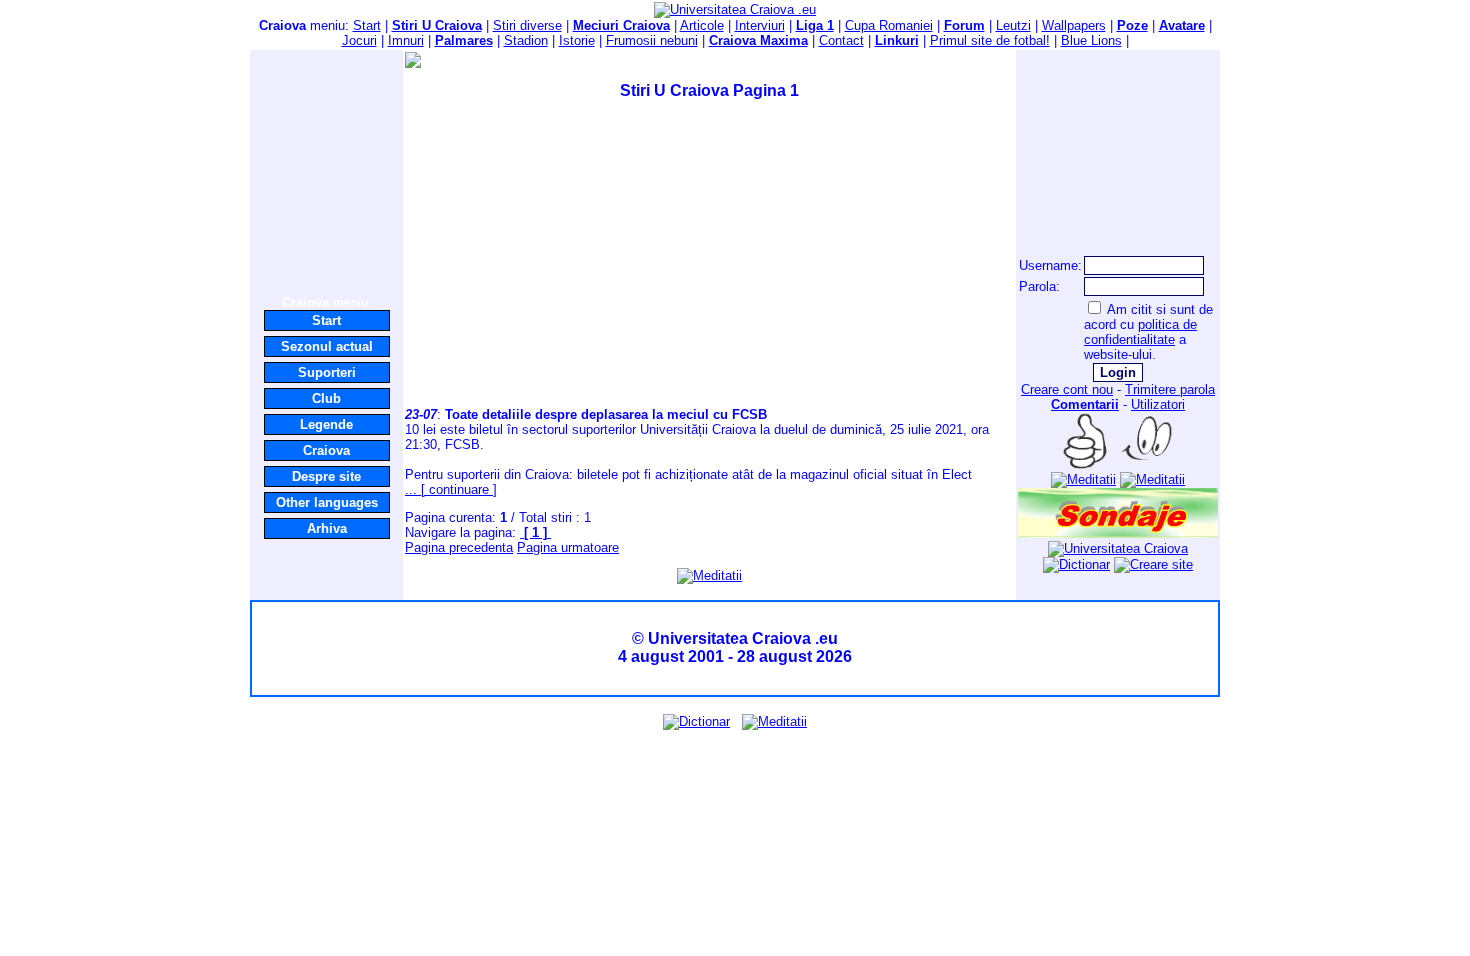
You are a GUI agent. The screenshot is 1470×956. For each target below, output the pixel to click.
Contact (841, 40)
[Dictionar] (1076, 564)
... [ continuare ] (451, 489)
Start (367, 25)
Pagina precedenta (459, 547)
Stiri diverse (527, 25)
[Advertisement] (327, 172)
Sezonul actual (327, 346)
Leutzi (1013, 25)
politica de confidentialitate (1140, 332)
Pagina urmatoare (568, 547)
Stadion (526, 40)
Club (326, 398)
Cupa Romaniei (889, 25)
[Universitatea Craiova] (1118, 548)
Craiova (326, 450)
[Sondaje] (1118, 533)
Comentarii (1085, 404)
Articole (702, 25)
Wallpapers (1074, 25)
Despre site (326, 476)
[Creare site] (1153, 564)
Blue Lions (1091, 40)
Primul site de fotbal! (990, 40)
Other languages (327, 502)
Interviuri (760, 25)
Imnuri (406, 40)
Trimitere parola (1170, 389)
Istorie (577, 40)
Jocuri (359, 40)
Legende (326, 424)
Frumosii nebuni (652, 40)
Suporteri (327, 372)
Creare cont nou (1067, 389)
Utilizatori (1158, 404)
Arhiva (327, 528)
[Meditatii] (709, 575)
